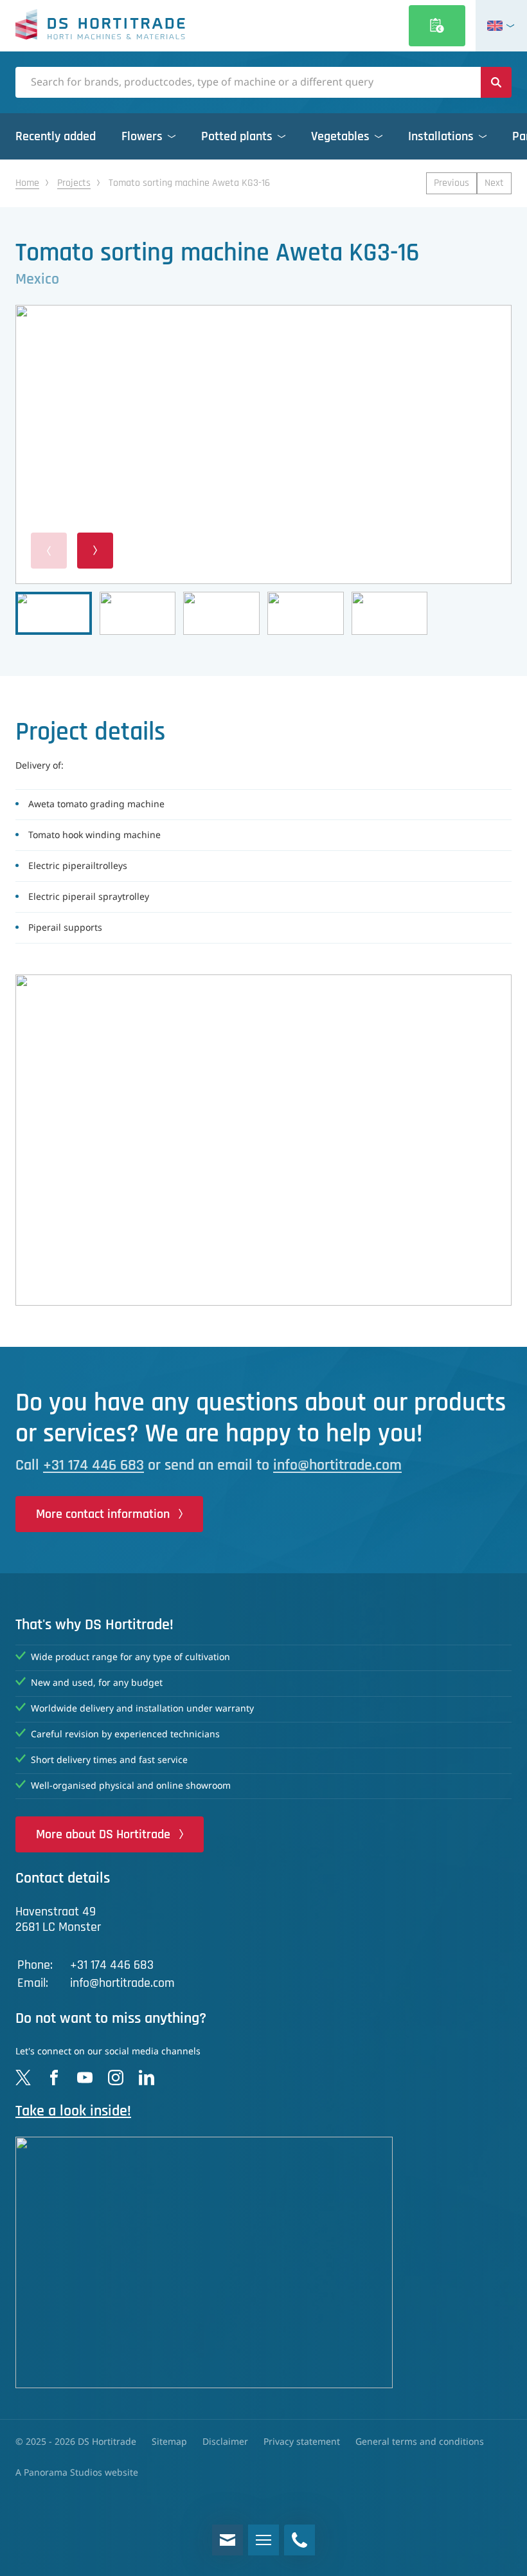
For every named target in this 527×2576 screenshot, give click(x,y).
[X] (23, 2078)
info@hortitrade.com (337, 1465)
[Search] (496, 82)
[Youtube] (85, 2078)
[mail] (228, 2540)
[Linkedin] (147, 2078)
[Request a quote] (437, 26)
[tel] (299, 2540)
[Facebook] (54, 2078)
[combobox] (248, 82)
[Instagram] (116, 2078)
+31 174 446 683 (94, 1465)
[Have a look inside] (263, 2262)
